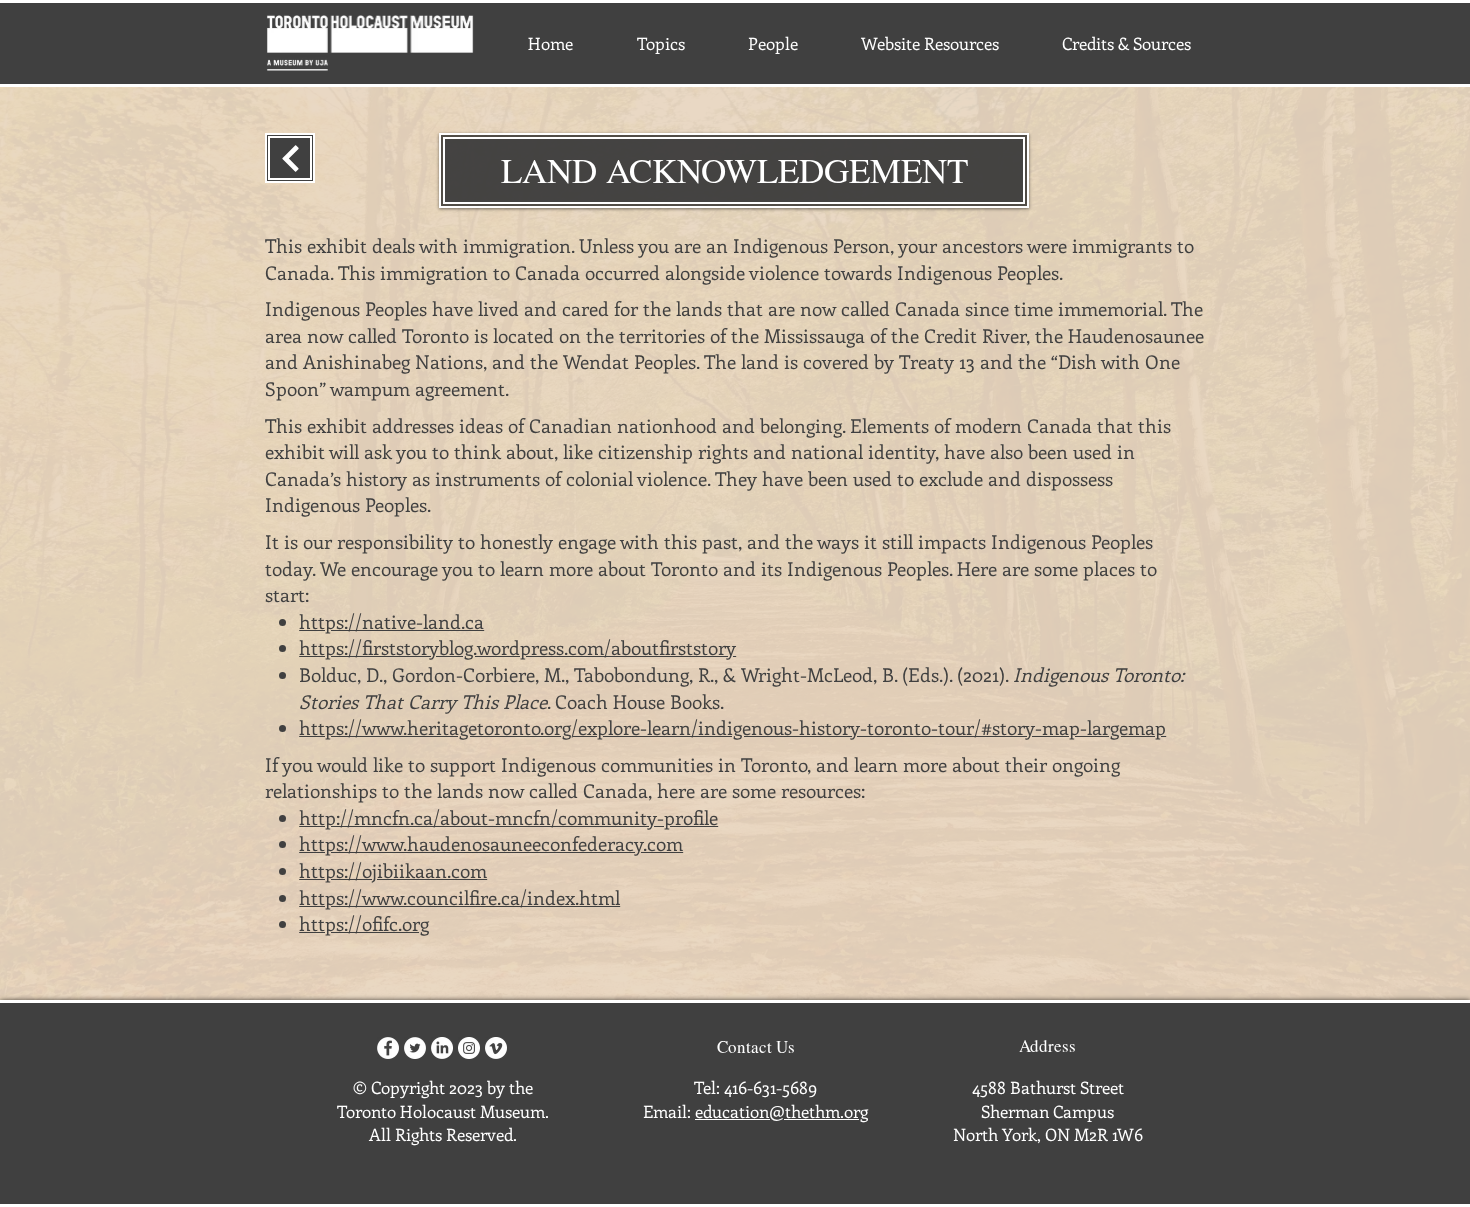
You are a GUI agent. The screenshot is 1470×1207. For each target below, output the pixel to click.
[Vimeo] (496, 1048)
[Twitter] (415, 1048)
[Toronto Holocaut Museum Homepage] (370, 43)
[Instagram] (469, 1048)
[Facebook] (388, 1048)
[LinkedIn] (442, 1048)
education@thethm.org (781, 1111)
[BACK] (290, 158)
